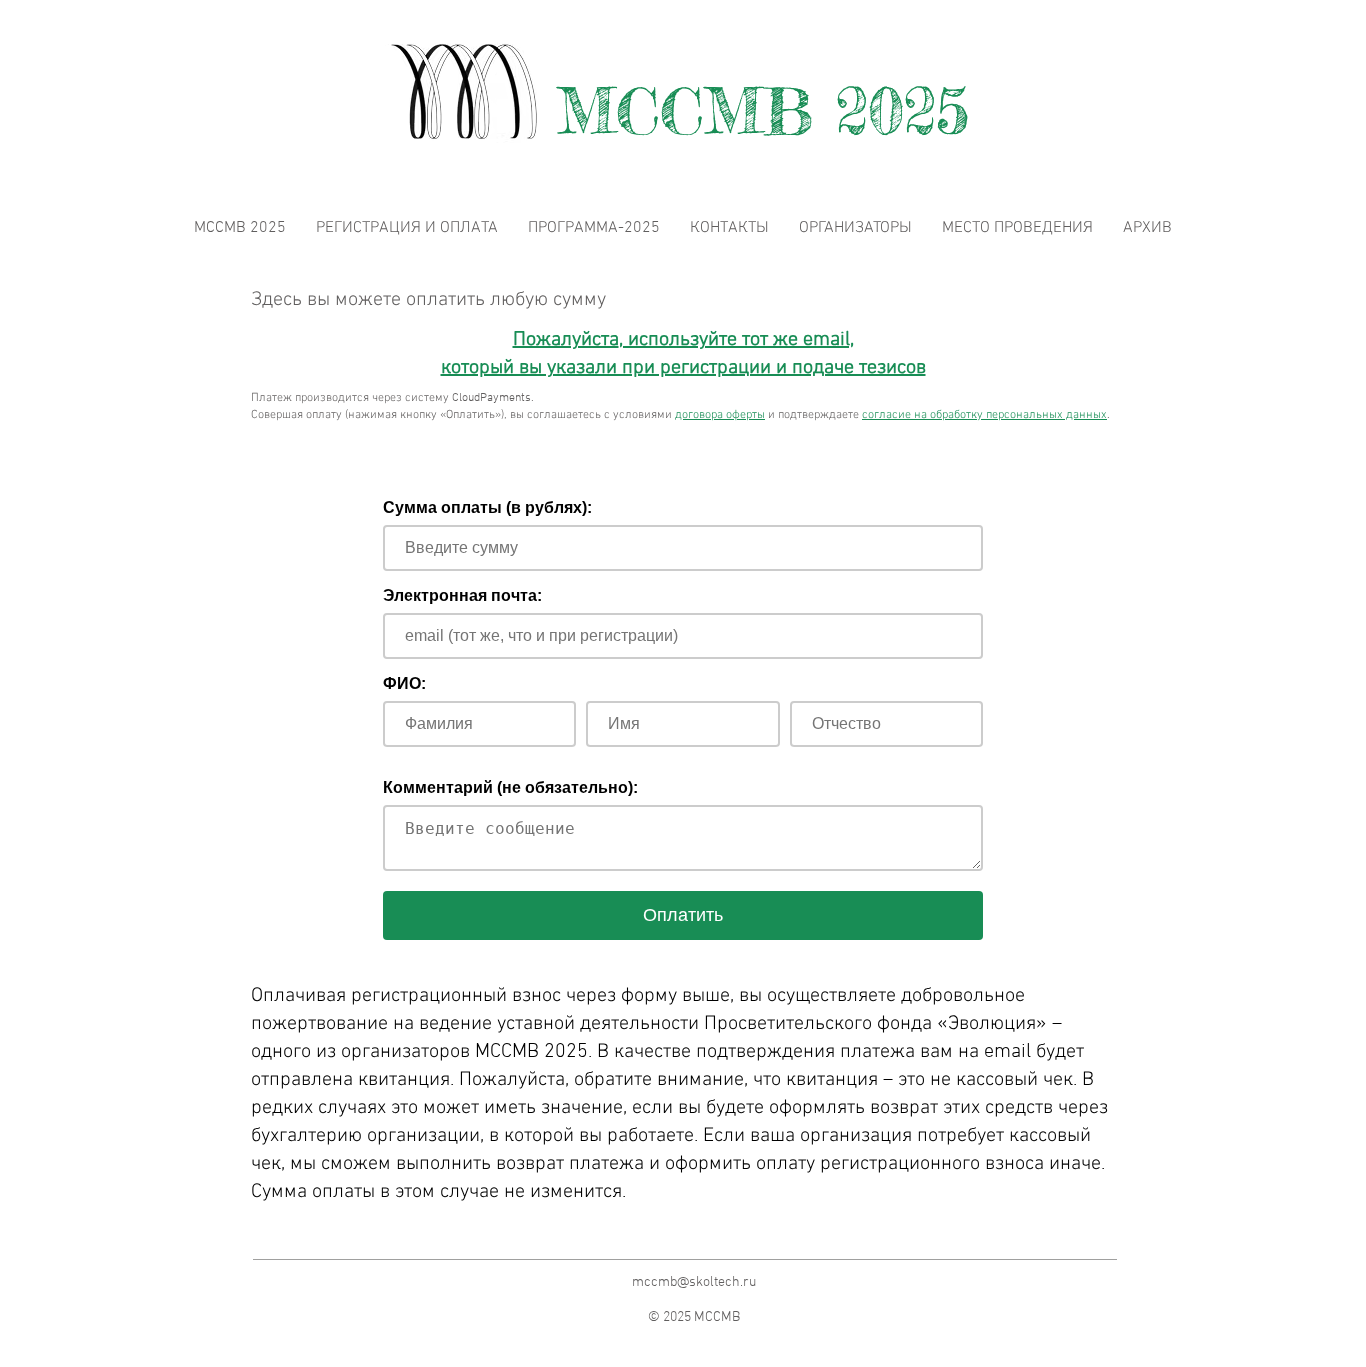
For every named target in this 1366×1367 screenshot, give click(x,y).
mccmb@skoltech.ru (694, 1282)
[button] (1147, 228)
